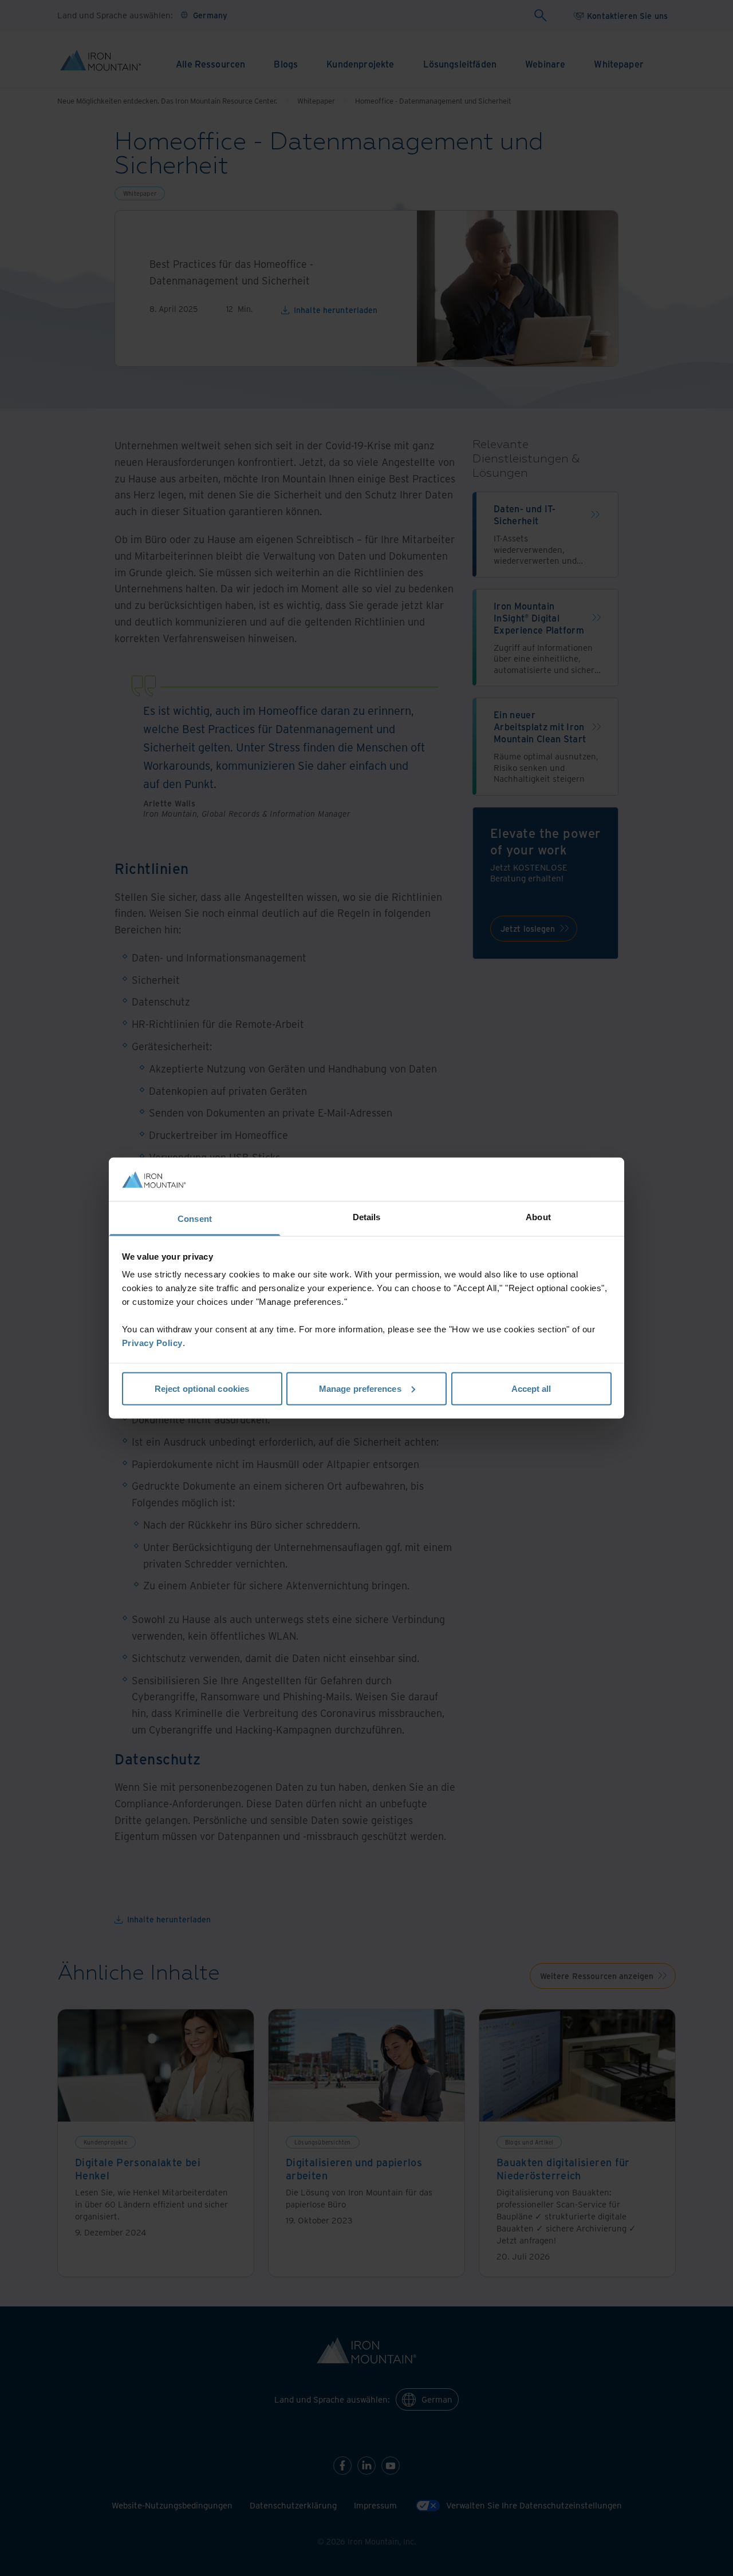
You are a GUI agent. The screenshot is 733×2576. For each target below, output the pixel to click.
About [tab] (538, 1217)
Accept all (531, 1388)
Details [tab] (367, 1217)
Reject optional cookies (202, 1388)
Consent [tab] (195, 1219)
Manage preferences (360, 1388)
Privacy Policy (152, 1343)
